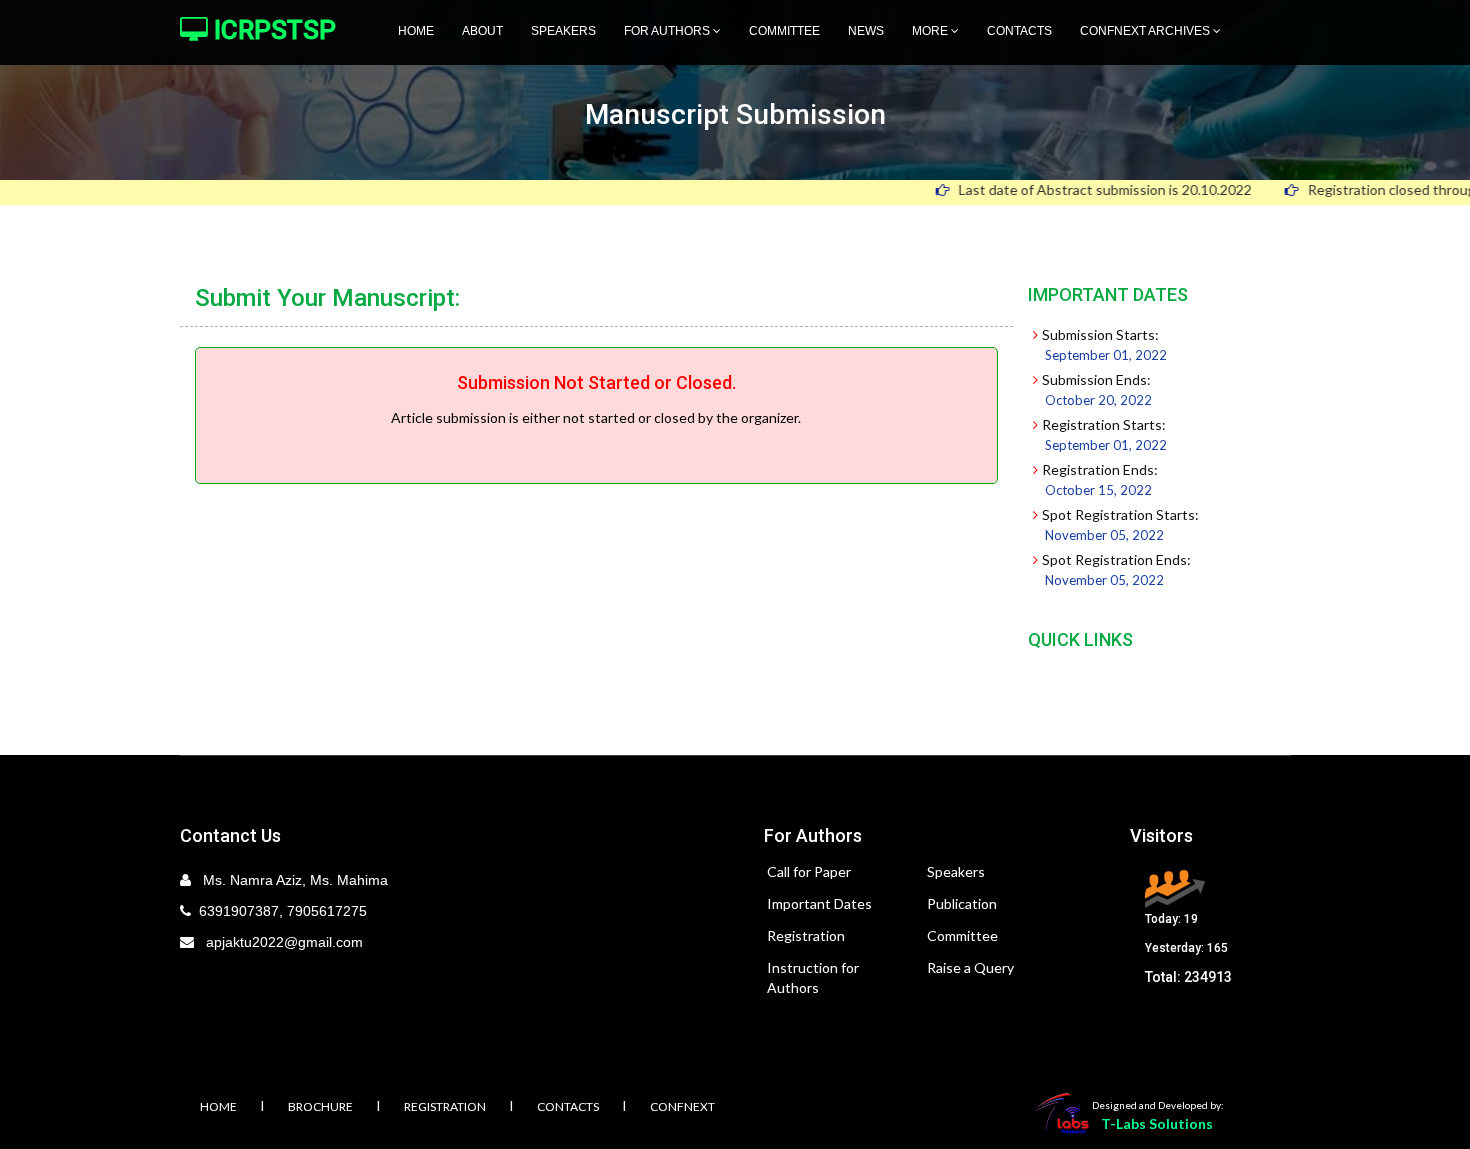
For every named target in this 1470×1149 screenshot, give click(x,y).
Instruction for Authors (813, 977)
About (482, 31)
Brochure (320, 1106)
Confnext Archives (1146, 31)
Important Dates (819, 903)
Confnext (682, 1106)
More (931, 31)
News (866, 31)
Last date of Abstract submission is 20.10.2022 (1077, 189)
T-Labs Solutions (1157, 1123)
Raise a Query (970, 967)
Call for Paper (809, 871)
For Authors (668, 31)
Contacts (1019, 31)
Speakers (563, 31)
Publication (962, 903)
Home (416, 31)
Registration (806, 935)
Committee (784, 31)
